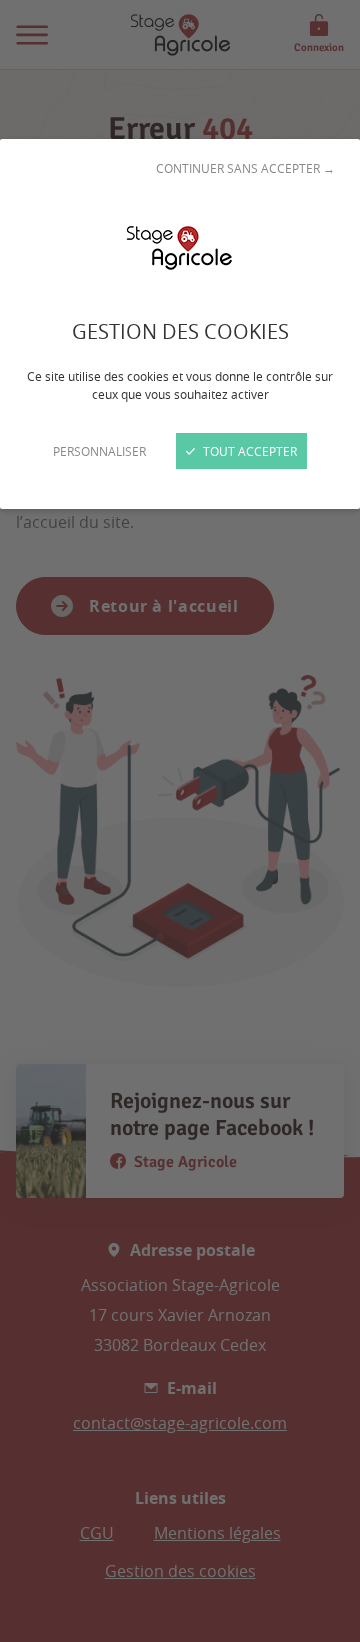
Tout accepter (248, 451)
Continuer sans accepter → (245, 168)
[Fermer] (180, 821)
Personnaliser (99, 451)
